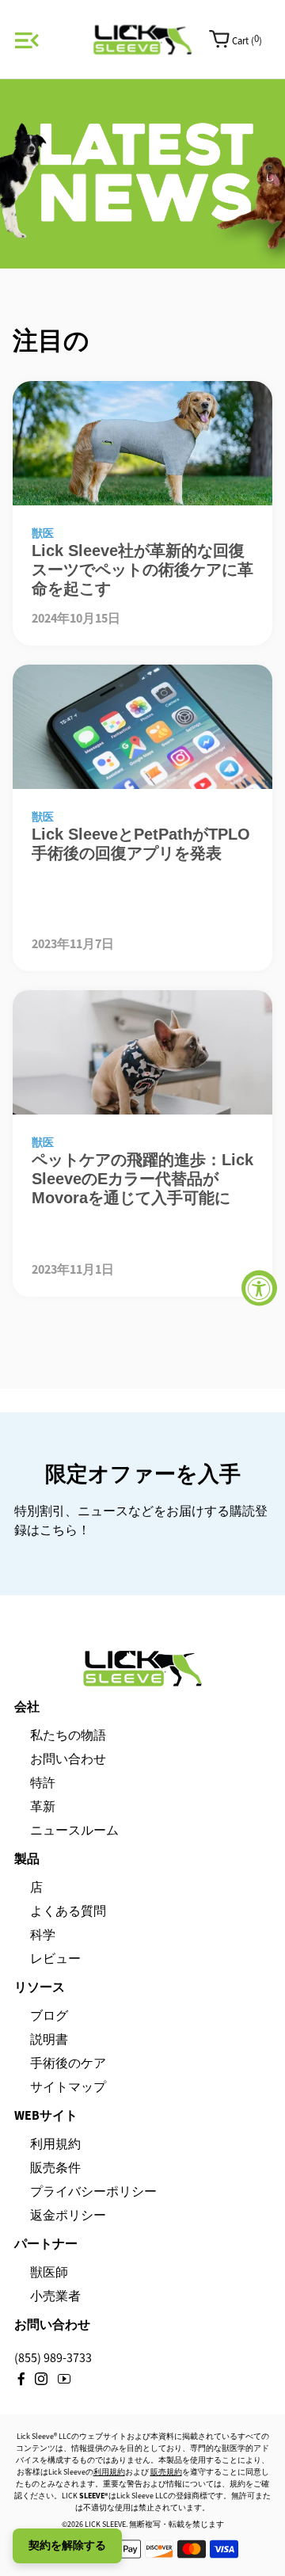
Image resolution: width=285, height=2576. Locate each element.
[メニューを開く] (25, 40)
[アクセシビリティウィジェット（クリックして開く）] (259, 1288)
